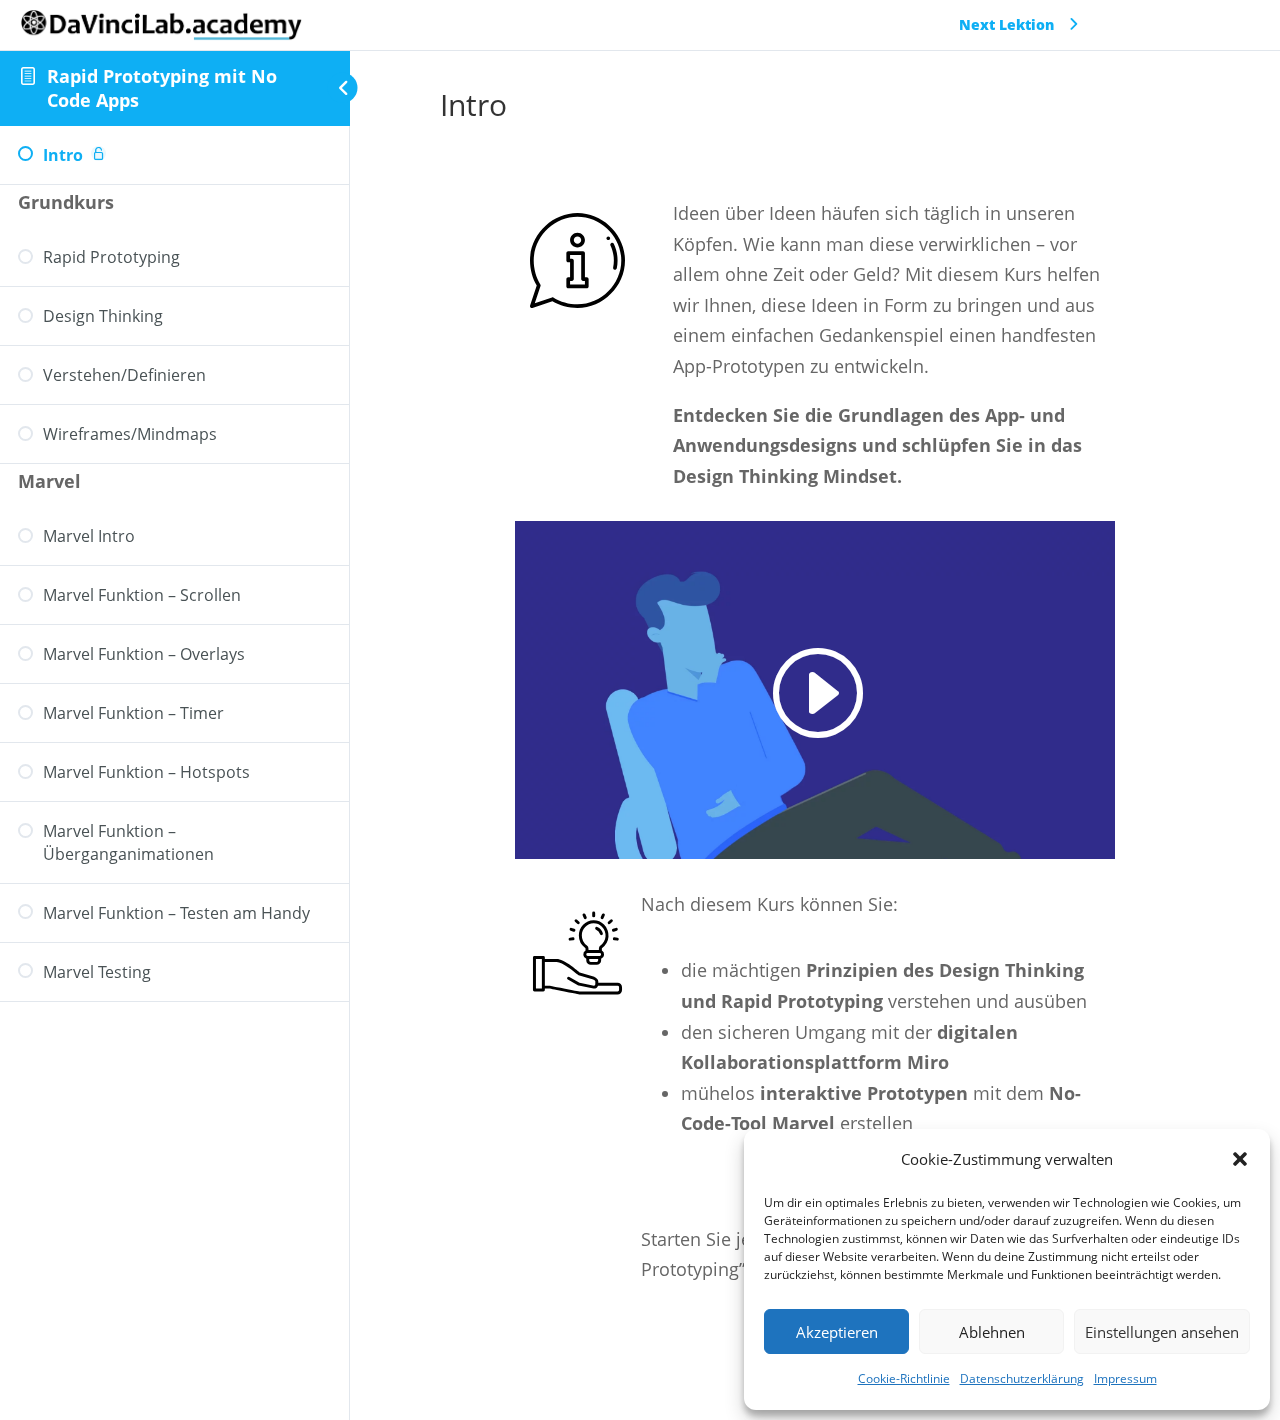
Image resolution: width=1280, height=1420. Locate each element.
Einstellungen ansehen (1162, 1332)
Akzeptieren (837, 1332)
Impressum (1125, 1378)
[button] (1240, 1159)
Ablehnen (992, 1332)
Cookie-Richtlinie (904, 1378)
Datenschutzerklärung (1022, 1378)
